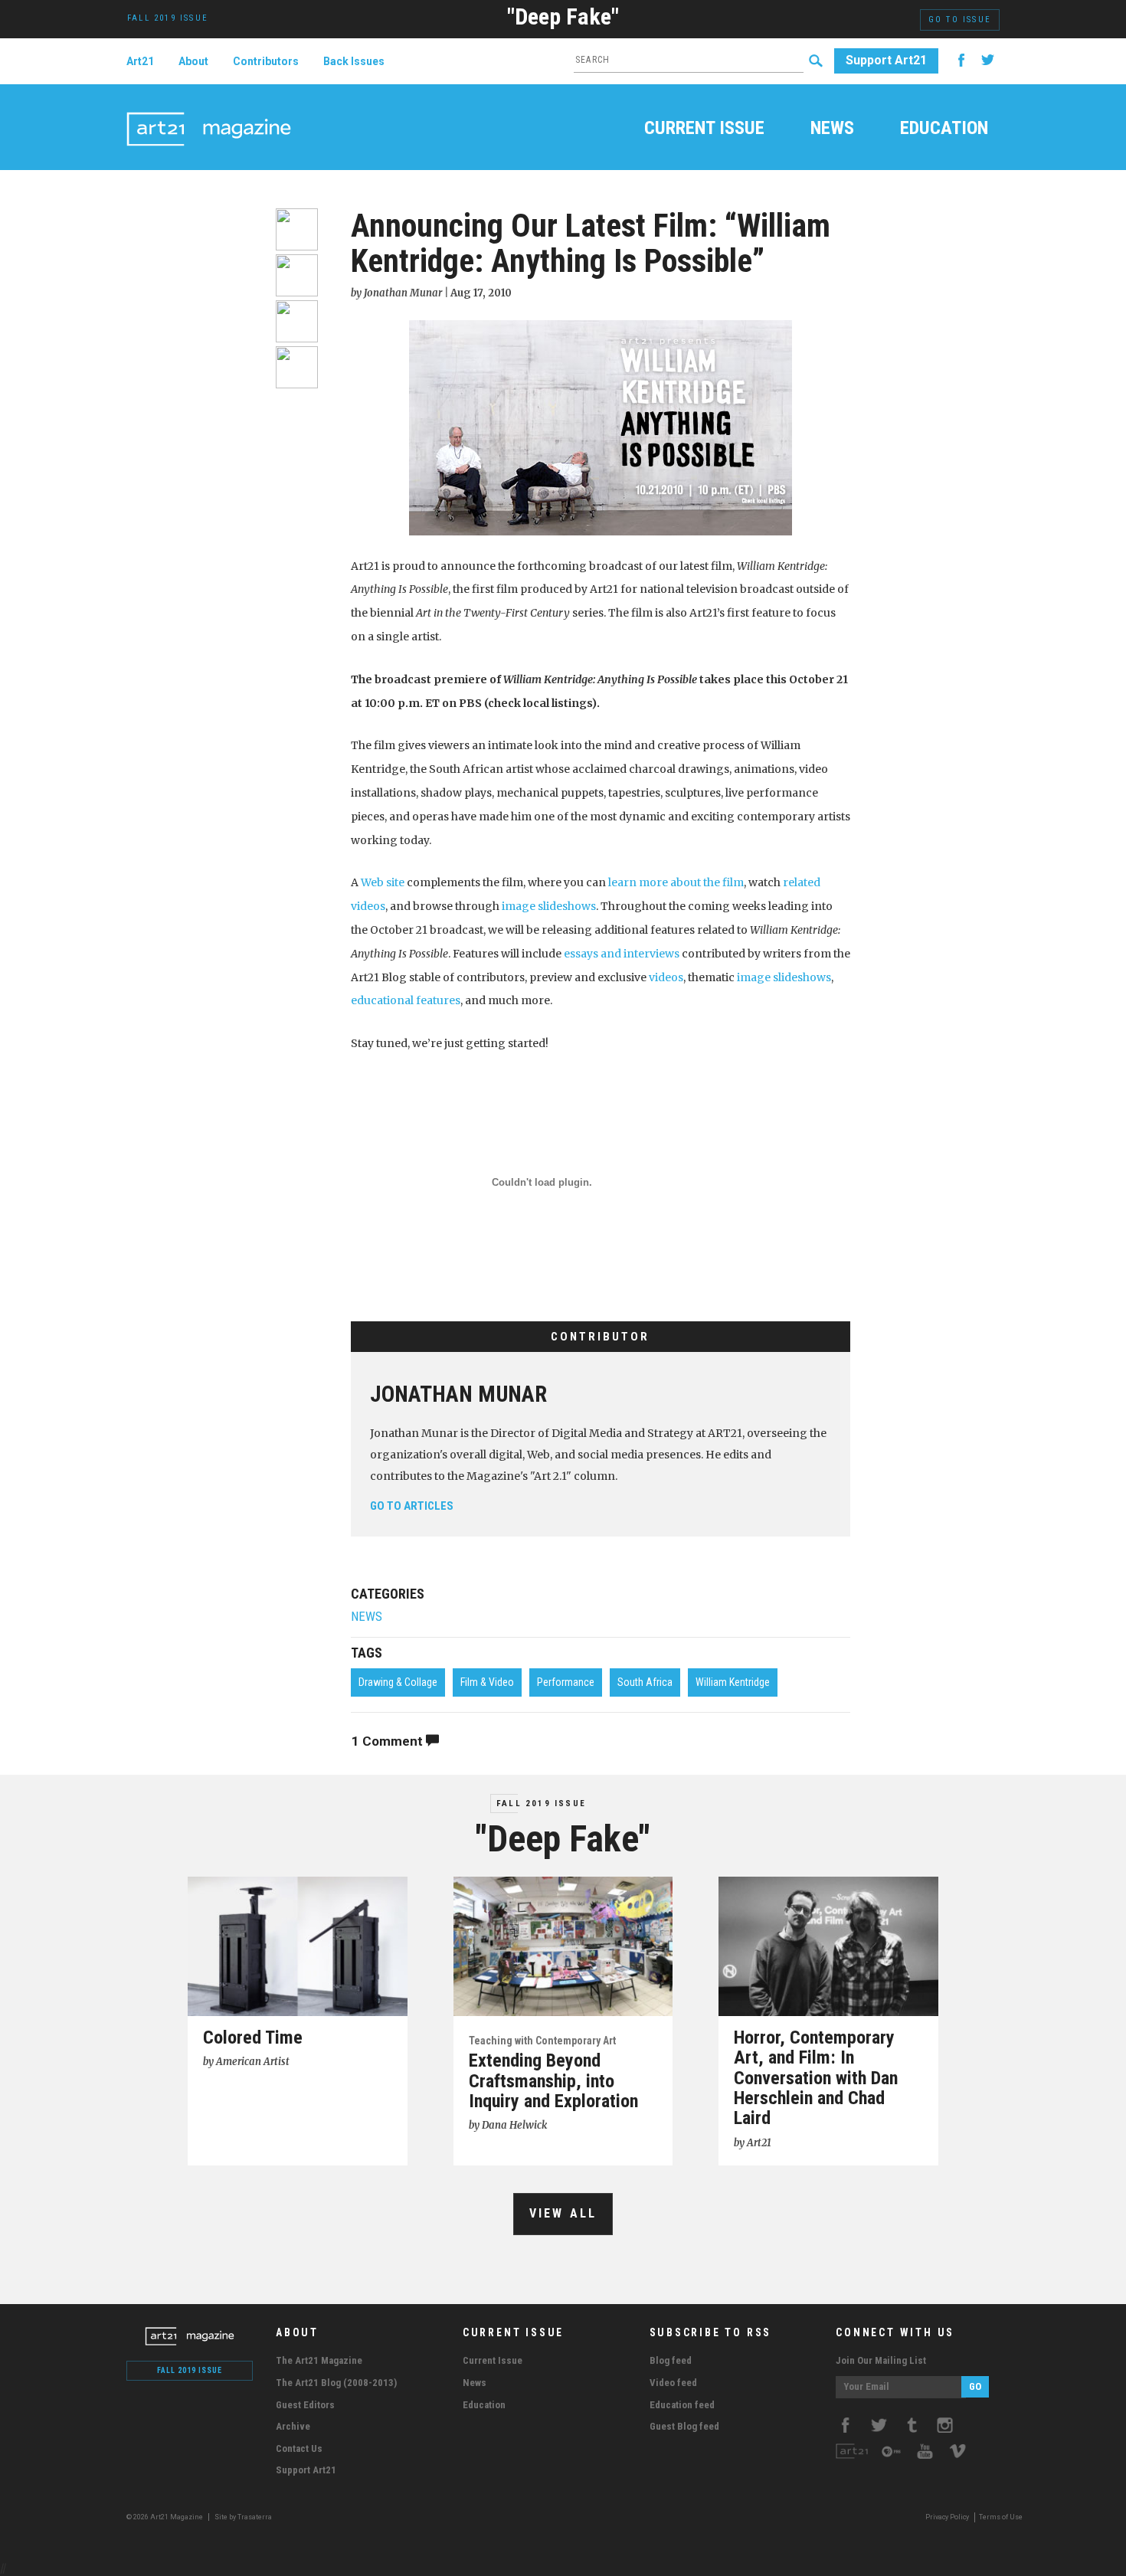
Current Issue (704, 129)
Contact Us (299, 2448)
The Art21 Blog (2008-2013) (336, 2383)
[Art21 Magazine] (209, 111)
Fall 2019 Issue (541, 1804)
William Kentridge (733, 1682)
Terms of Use (1001, 2517)
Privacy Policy (947, 2517)
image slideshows (549, 906)
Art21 (140, 61)
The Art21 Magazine (319, 2360)
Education (944, 129)
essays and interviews (622, 954)
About (193, 61)
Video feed (673, 2383)
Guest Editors (305, 2405)
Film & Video (487, 1682)
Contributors (266, 61)
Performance (566, 1682)
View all (563, 2213)
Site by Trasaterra (243, 2517)
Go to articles (412, 1506)
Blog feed (671, 2360)
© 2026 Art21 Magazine (165, 2517)
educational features (406, 1000)
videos (666, 977)
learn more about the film (676, 882)
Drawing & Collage (398, 1682)
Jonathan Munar (458, 1394)
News (832, 129)
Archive (293, 2426)
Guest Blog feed (684, 2426)
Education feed (682, 2405)
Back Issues (354, 61)
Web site (383, 882)
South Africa (645, 1682)
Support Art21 (886, 60)
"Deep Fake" (563, 16)
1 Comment (389, 1741)
